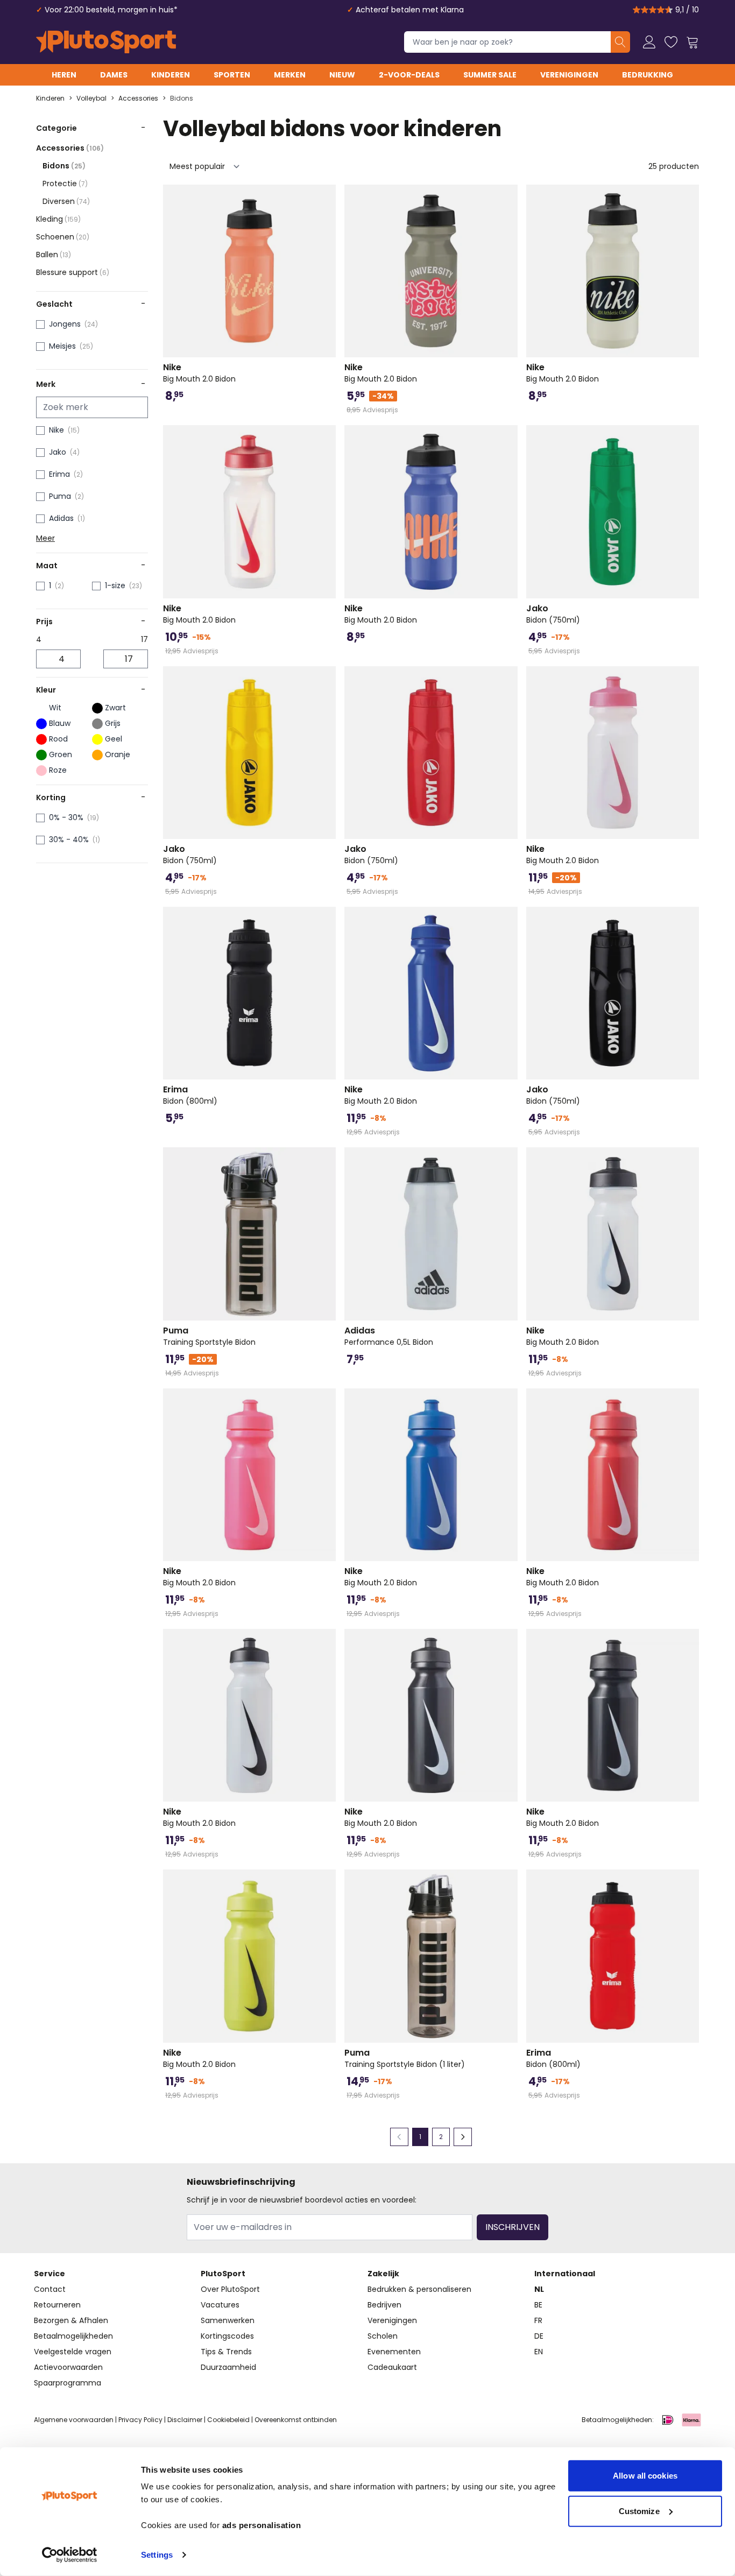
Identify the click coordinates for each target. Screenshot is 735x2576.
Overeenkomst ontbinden (296, 2420)
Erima (59, 474)
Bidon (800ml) (190, 1095)
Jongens (65, 324)
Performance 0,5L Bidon (389, 1336)
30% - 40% (69, 839)
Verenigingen (569, 75)
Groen (61, 754)
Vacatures (220, 2305)
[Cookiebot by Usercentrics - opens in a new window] (70, 2555)
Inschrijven (513, 2227)
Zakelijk (383, 2274)
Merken (290, 75)
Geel (114, 739)
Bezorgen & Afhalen (71, 2320)
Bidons (182, 98)
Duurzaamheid (228, 2367)
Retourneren (57, 2305)
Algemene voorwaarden (74, 2420)
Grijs (113, 723)
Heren (64, 75)
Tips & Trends (226, 2352)
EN (539, 2352)
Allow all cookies (645, 2476)
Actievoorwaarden (68, 2367)
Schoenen (63, 237)
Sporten (232, 75)
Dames (114, 75)
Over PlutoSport (230, 2289)
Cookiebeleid (228, 2420)
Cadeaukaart (392, 2367)
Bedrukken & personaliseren (419, 2289)
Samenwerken (228, 2320)
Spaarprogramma (68, 2383)
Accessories (138, 98)
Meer (45, 538)
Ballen (54, 255)
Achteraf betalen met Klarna (410, 10)
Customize (639, 2511)
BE (538, 2305)
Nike (56, 430)
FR (538, 2320)
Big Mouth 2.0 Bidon (199, 373)
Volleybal (91, 98)
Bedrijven (384, 2305)
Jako (58, 452)
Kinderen (171, 75)
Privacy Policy (140, 2420)
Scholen (383, 2336)
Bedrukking (648, 75)
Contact (50, 2289)
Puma (60, 496)
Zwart (115, 708)
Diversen (66, 201)
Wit (55, 708)
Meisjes (62, 346)
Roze (58, 770)
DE (539, 2336)
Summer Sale (490, 75)
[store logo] (106, 42)
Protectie (65, 184)
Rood (58, 739)
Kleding (58, 219)
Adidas (61, 518)
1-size (115, 585)
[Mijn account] (649, 42)
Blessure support (73, 272)
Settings (157, 2555)
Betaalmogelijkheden (73, 2336)
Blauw (60, 723)
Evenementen (394, 2352)
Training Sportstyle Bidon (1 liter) (405, 2058)
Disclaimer (185, 2420)
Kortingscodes (227, 2336)
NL (539, 2289)
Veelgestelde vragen (73, 2352)
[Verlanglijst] (671, 42)
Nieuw (342, 75)
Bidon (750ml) (553, 614)
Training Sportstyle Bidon (209, 1336)
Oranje (118, 754)
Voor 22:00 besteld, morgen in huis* (111, 10)
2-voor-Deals (409, 75)
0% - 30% (66, 817)
